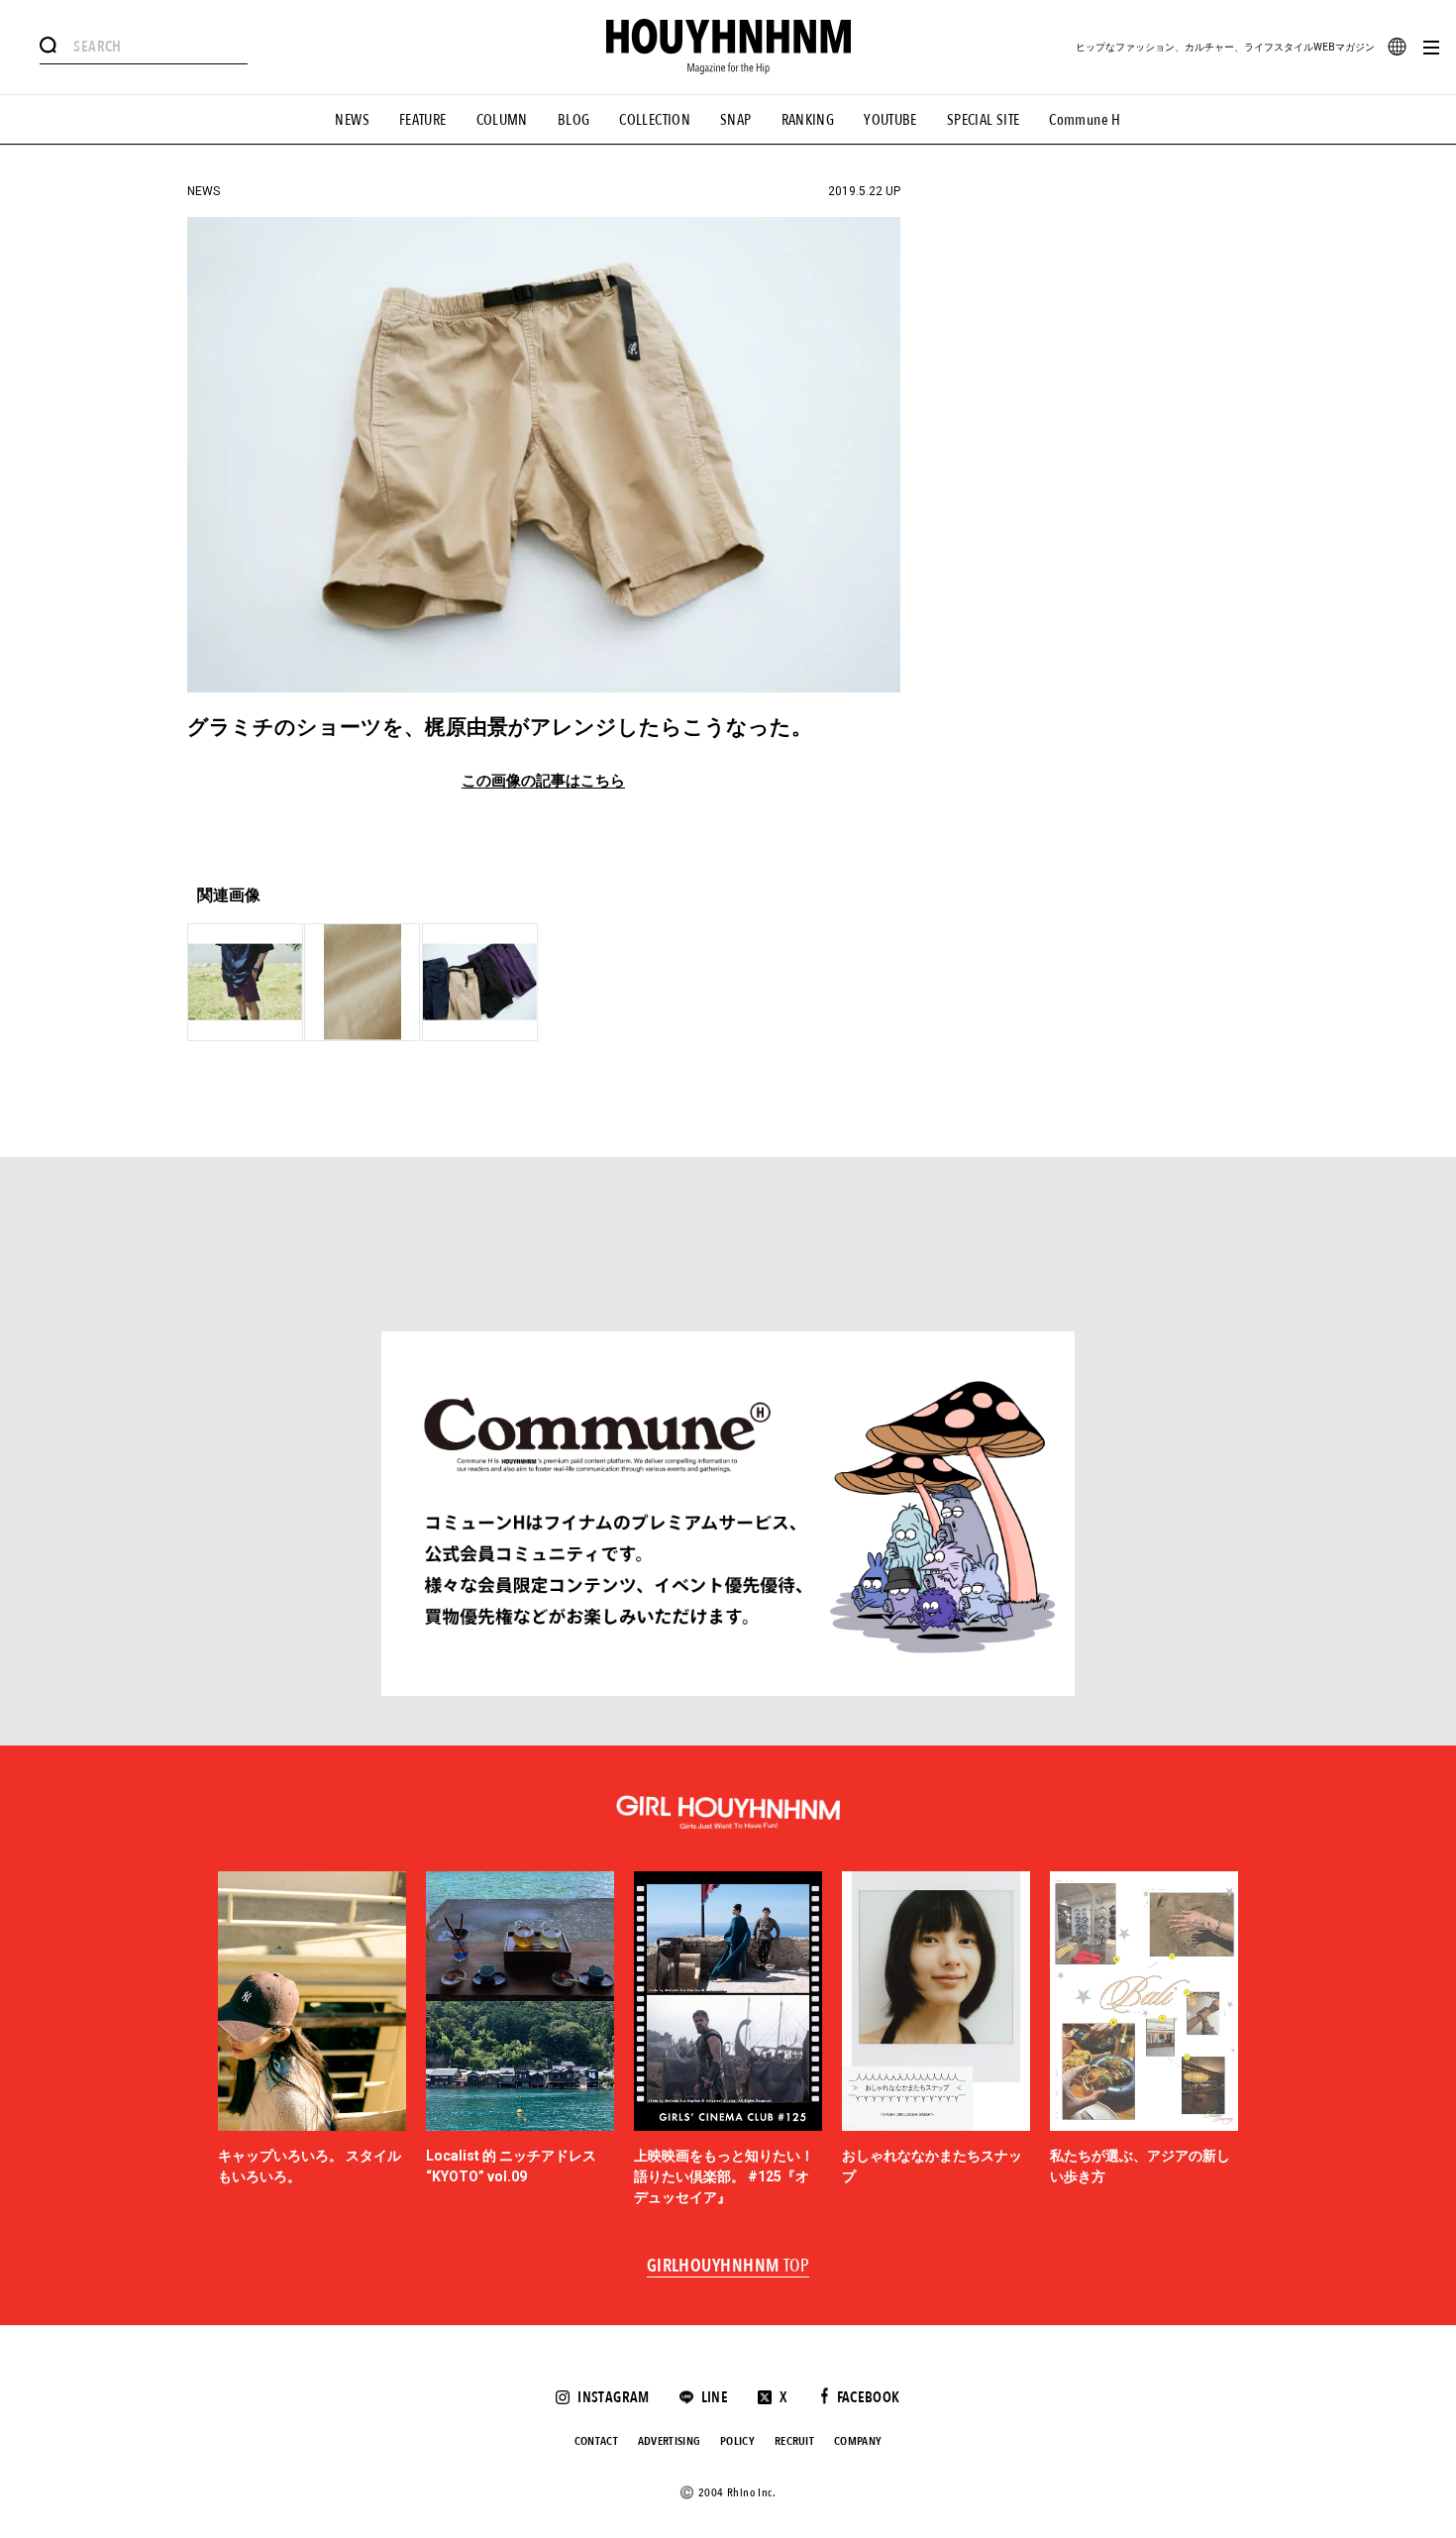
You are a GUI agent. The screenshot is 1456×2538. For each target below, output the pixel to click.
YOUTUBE (890, 120)
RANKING (808, 120)
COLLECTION (655, 120)
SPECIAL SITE (984, 120)
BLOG (574, 120)
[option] (312, 2040)
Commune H (1085, 120)
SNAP (736, 120)
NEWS (352, 120)
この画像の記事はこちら (543, 781)
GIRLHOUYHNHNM (728, 2267)
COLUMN (502, 120)
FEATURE (423, 120)
